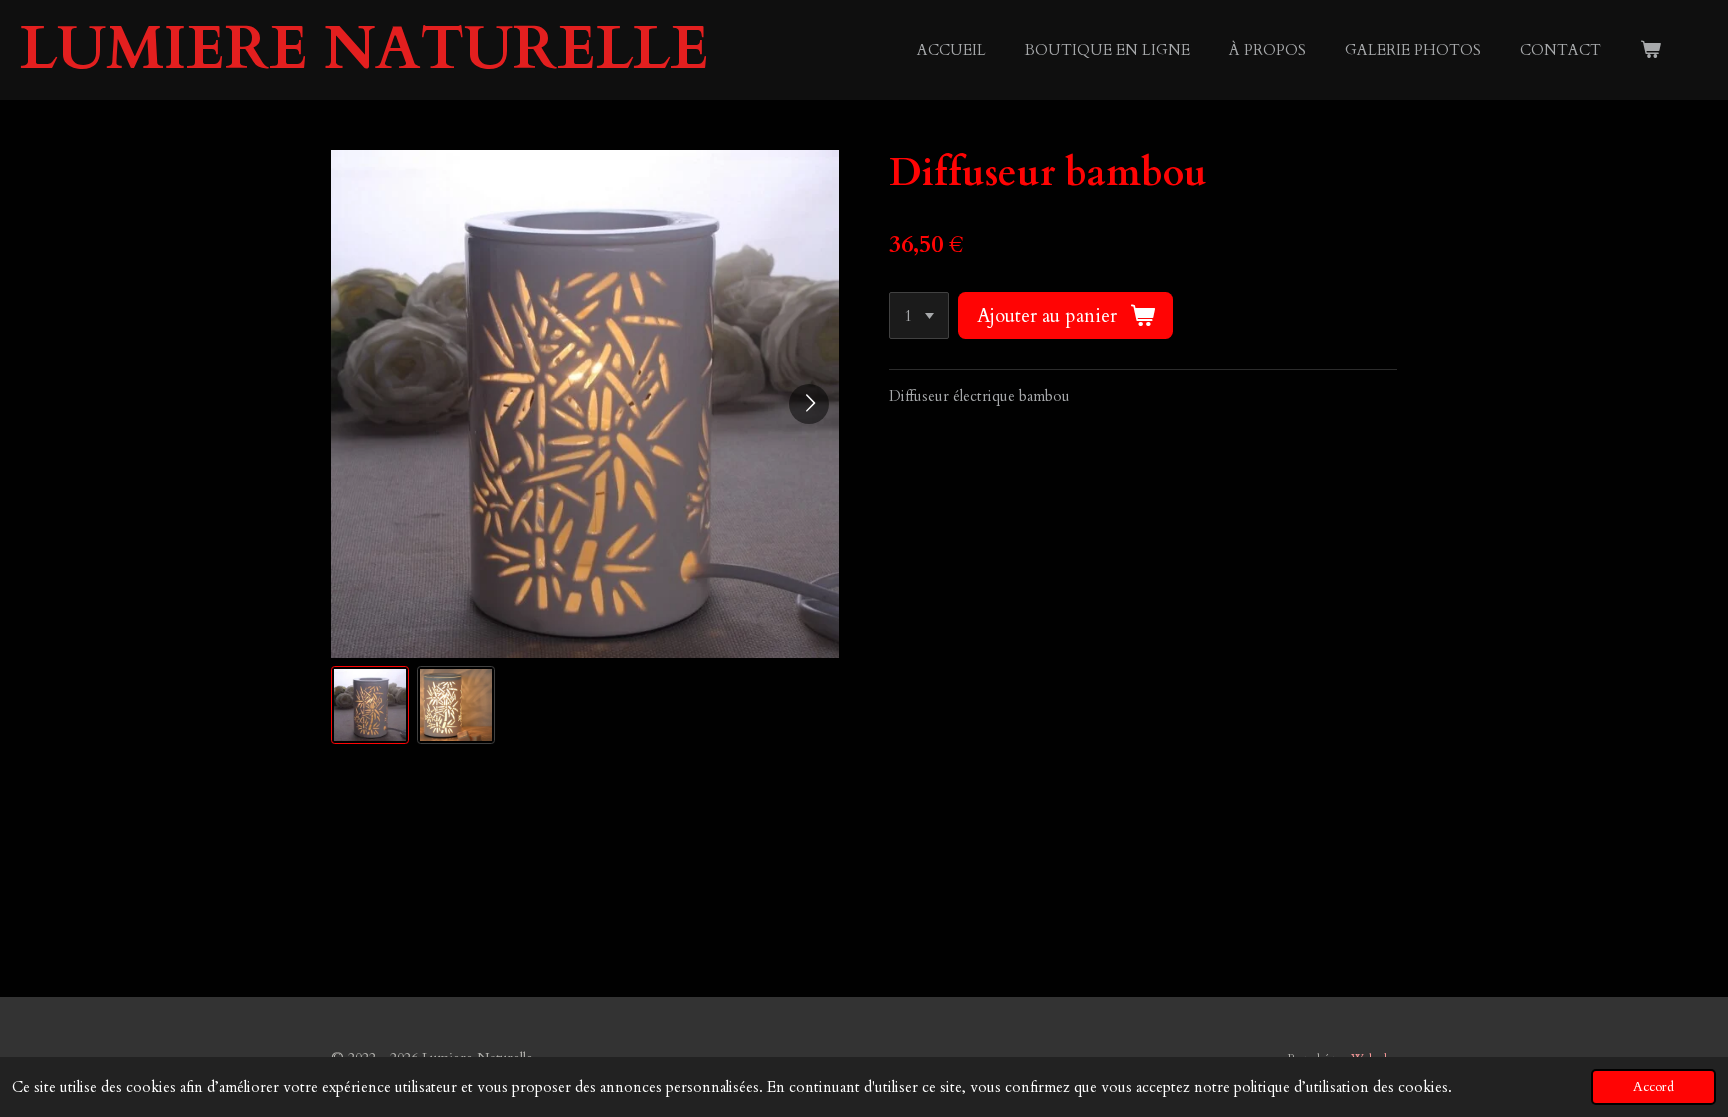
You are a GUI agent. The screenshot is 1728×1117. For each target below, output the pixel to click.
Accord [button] (1653, 1087)
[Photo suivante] (809, 404)
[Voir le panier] (1650, 50)
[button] (370, 705)
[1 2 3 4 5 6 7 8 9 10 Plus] (919, 315)
